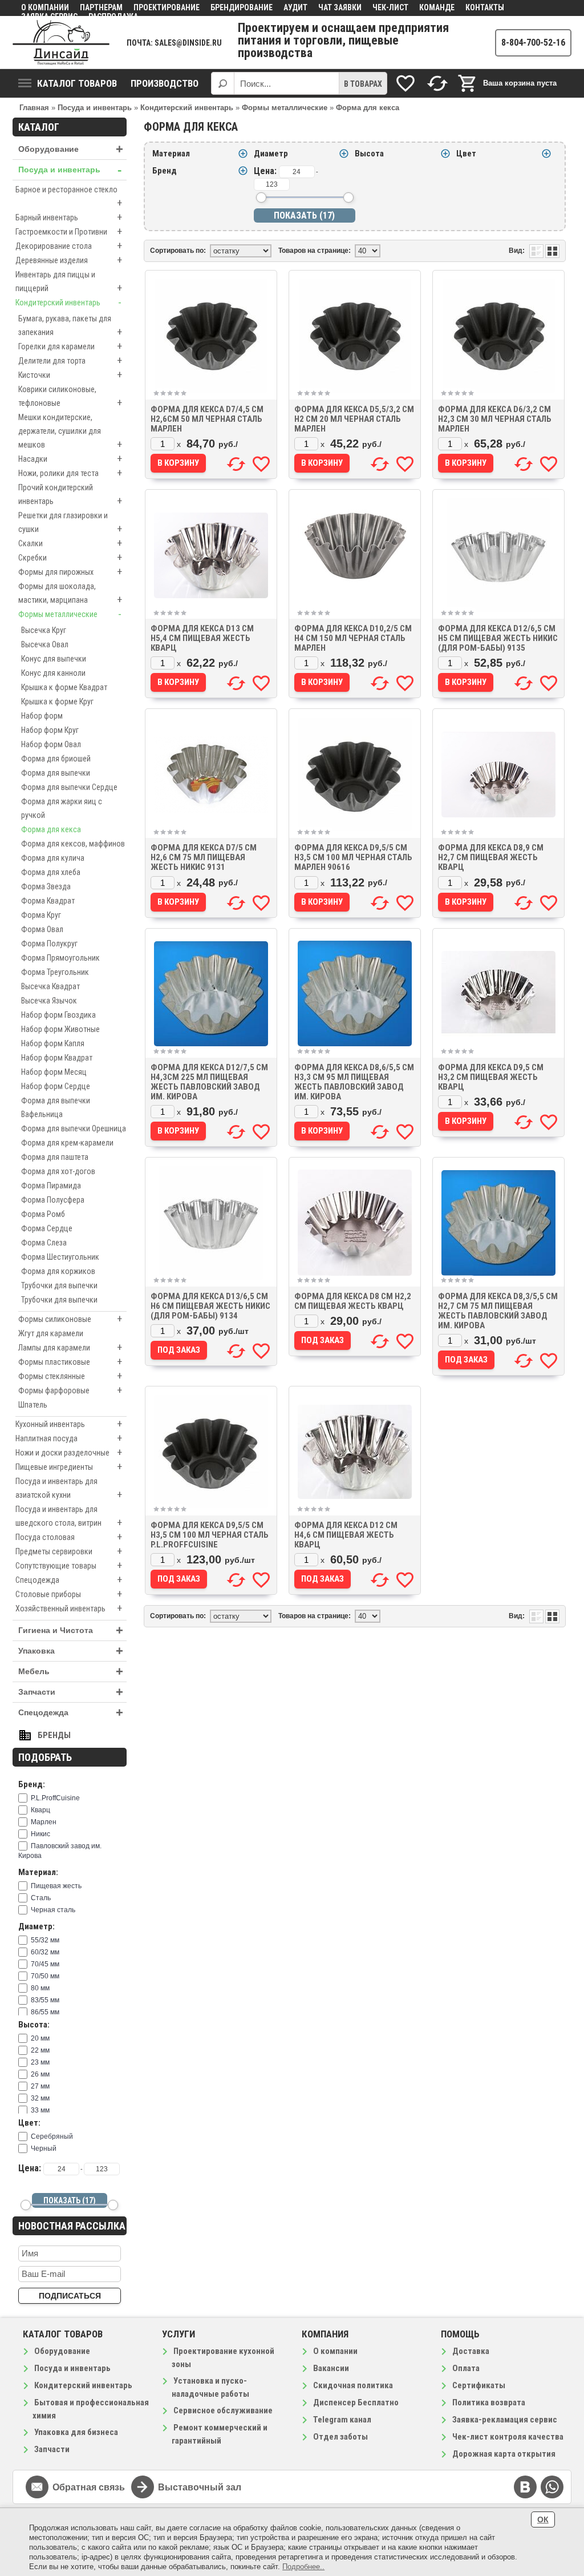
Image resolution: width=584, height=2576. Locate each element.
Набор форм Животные (60, 1029)
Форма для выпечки (56, 773)
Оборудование (71, 149)
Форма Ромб (43, 1214)
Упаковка (71, 1651)
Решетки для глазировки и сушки (70, 523)
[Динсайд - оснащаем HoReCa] (61, 43)
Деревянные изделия (69, 260)
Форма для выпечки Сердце (69, 787)
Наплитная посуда (69, 1438)
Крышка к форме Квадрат (64, 687)
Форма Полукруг (49, 944)
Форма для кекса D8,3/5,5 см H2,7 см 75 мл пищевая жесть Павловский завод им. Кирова (498, 1311)
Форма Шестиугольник (60, 1257)
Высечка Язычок (49, 1001)
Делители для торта (70, 360)
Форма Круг (41, 915)
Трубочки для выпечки (59, 1285)
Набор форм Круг (50, 730)
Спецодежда (69, 1580)
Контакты (485, 7)
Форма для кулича (53, 858)
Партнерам (101, 7)
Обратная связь (89, 2487)
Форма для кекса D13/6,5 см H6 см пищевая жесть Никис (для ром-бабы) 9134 (210, 1306)
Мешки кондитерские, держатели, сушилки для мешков (70, 432)
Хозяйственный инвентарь (69, 1608)
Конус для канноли (53, 673)
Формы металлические (70, 614)
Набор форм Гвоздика (58, 1015)
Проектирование (167, 7)
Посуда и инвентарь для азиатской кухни (69, 1489)
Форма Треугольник (55, 972)
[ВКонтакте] (525, 2487)
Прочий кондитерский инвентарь (70, 495)
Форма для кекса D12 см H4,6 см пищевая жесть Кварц (346, 1535)
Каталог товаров (77, 83)
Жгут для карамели (51, 1333)
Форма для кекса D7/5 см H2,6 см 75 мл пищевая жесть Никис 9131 (204, 857)
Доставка (471, 2351)
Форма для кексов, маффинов (73, 844)
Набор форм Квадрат (57, 1058)
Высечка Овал (45, 644)
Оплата (466, 2368)
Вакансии (331, 2368)
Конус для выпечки (54, 659)
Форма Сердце (47, 1228)
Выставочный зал (200, 2487)
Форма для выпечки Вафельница (56, 1107)
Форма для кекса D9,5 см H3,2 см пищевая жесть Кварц (491, 1077)
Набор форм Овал (51, 744)
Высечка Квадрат (50, 986)
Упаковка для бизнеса (76, 2432)
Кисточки (70, 375)
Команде (437, 7)
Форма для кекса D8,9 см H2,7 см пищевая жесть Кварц (491, 857)
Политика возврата (489, 2402)
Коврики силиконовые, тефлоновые (70, 397)
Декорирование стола (69, 246)
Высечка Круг (44, 630)
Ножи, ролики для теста (70, 473)
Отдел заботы (340, 2437)
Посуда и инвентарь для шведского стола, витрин (69, 1517)
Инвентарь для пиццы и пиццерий (69, 282)
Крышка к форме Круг (57, 702)
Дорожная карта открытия (504, 2454)
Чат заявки (340, 7)
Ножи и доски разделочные (69, 1452)
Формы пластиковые (70, 1362)
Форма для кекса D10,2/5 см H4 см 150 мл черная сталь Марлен (353, 638)
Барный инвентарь (69, 217)
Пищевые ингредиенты (69, 1467)
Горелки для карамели (70, 346)
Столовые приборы (69, 1594)
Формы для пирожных (70, 572)
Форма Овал (42, 929)
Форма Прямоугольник (60, 958)
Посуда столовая (69, 1537)
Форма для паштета (55, 1157)
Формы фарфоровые (70, 1390)
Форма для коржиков (58, 1271)
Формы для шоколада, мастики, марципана (70, 594)
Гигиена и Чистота (71, 1630)
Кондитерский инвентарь (68, 302)
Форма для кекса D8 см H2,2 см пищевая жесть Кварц (353, 1301)
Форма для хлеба (51, 872)
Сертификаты (479, 2385)
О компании (45, 7)
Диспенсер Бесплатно (356, 2402)
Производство (165, 83)
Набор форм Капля (53, 1043)
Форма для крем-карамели (67, 1143)
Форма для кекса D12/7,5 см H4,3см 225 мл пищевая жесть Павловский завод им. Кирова (209, 1082)
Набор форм (42, 716)
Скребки (70, 557)
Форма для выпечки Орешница (74, 1128)
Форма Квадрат (48, 901)
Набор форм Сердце (56, 1086)
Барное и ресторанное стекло (69, 197)
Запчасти (71, 1692)
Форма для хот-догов (58, 1171)
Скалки (70, 543)
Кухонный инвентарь (69, 1424)
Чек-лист (390, 7)
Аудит (295, 7)
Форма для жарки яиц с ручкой (62, 808)
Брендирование (242, 7)
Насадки (70, 459)
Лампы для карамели (70, 1347)
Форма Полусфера (53, 1200)
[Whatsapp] (552, 2487)
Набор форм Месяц (54, 1072)
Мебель (71, 1672)
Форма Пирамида (51, 1186)
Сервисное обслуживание (223, 2410)
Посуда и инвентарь (70, 170)
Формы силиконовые (70, 1319)
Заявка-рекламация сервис (505, 2420)
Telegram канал (342, 2420)
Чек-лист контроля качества (508, 2437)
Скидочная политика (353, 2385)
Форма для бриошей (56, 759)
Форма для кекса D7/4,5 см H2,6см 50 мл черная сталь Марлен (207, 419)
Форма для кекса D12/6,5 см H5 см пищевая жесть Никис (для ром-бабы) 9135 (498, 638)
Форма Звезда (46, 886)
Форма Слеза (44, 1243)
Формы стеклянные (70, 1376)
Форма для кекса (51, 829)
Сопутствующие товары (69, 1565)
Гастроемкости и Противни (69, 231)
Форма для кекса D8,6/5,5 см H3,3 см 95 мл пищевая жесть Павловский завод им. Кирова (354, 1082)
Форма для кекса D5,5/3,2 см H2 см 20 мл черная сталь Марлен (354, 419)
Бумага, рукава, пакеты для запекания (70, 326)
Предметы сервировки (69, 1551)
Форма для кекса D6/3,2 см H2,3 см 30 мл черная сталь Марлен (495, 419)
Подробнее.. (303, 2567)
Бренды (54, 1735)
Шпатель (33, 1405)
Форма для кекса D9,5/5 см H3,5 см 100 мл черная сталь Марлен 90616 (353, 857)
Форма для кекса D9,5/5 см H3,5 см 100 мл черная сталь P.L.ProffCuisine (210, 1535)
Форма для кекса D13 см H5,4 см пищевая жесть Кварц (202, 638)
